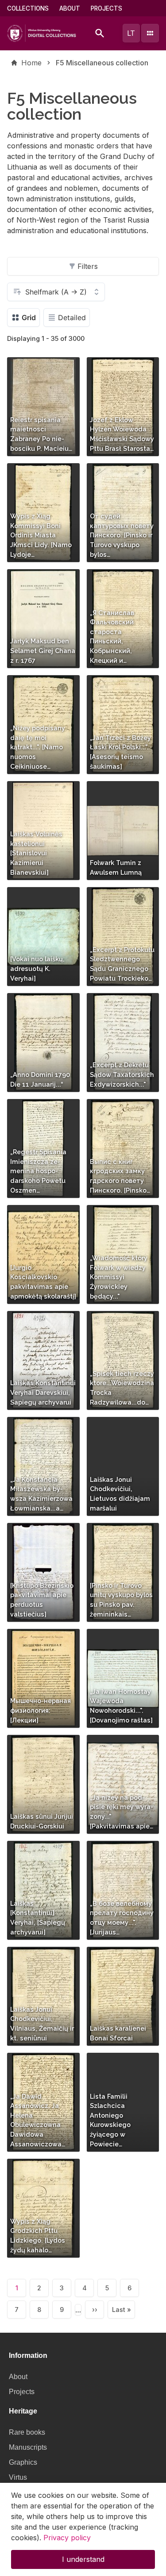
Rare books (27, 2432)
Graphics (23, 2462)
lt (131, 33)
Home (31, 63)
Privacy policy (67, 2538)
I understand (83, 2559)
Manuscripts (28, 2447)
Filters (88, 266)
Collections (28, 8)
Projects (106, 8)
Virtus (18, 2477)
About (70, 8)
